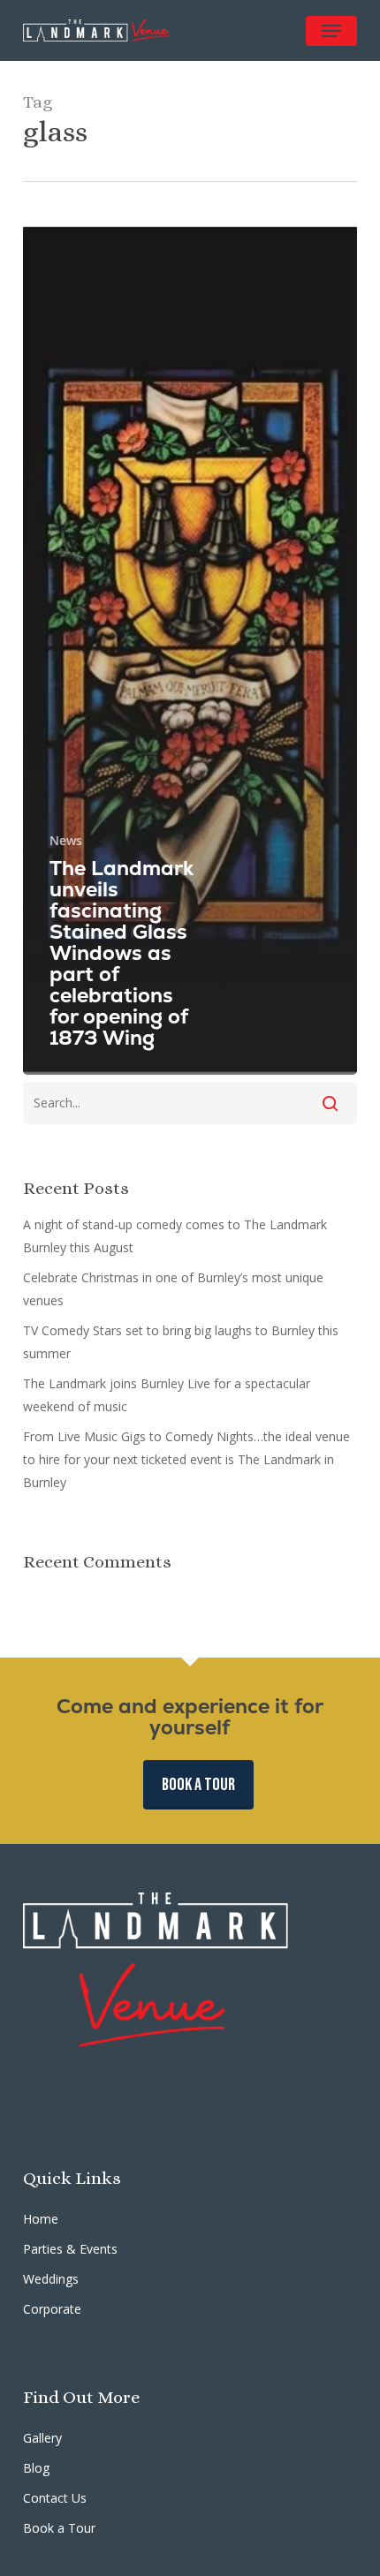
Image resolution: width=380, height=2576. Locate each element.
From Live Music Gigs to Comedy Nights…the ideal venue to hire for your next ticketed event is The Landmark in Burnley (186, 1459)
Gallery (42, 2438)
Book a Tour (59, 2528)
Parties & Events (70, 2249)
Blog (36, 2468)
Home (41, 2219)
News (66, 840)
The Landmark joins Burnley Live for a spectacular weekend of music (167, 1395)
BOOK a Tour (198, 1785)
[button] (331, 31)
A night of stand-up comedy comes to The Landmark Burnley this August (175, 1236)
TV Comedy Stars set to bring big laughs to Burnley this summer (181, 1342)
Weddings (51, 2279)
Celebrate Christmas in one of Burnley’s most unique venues (173, 1289)
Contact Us (55, 2498)
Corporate (52, 2309)
